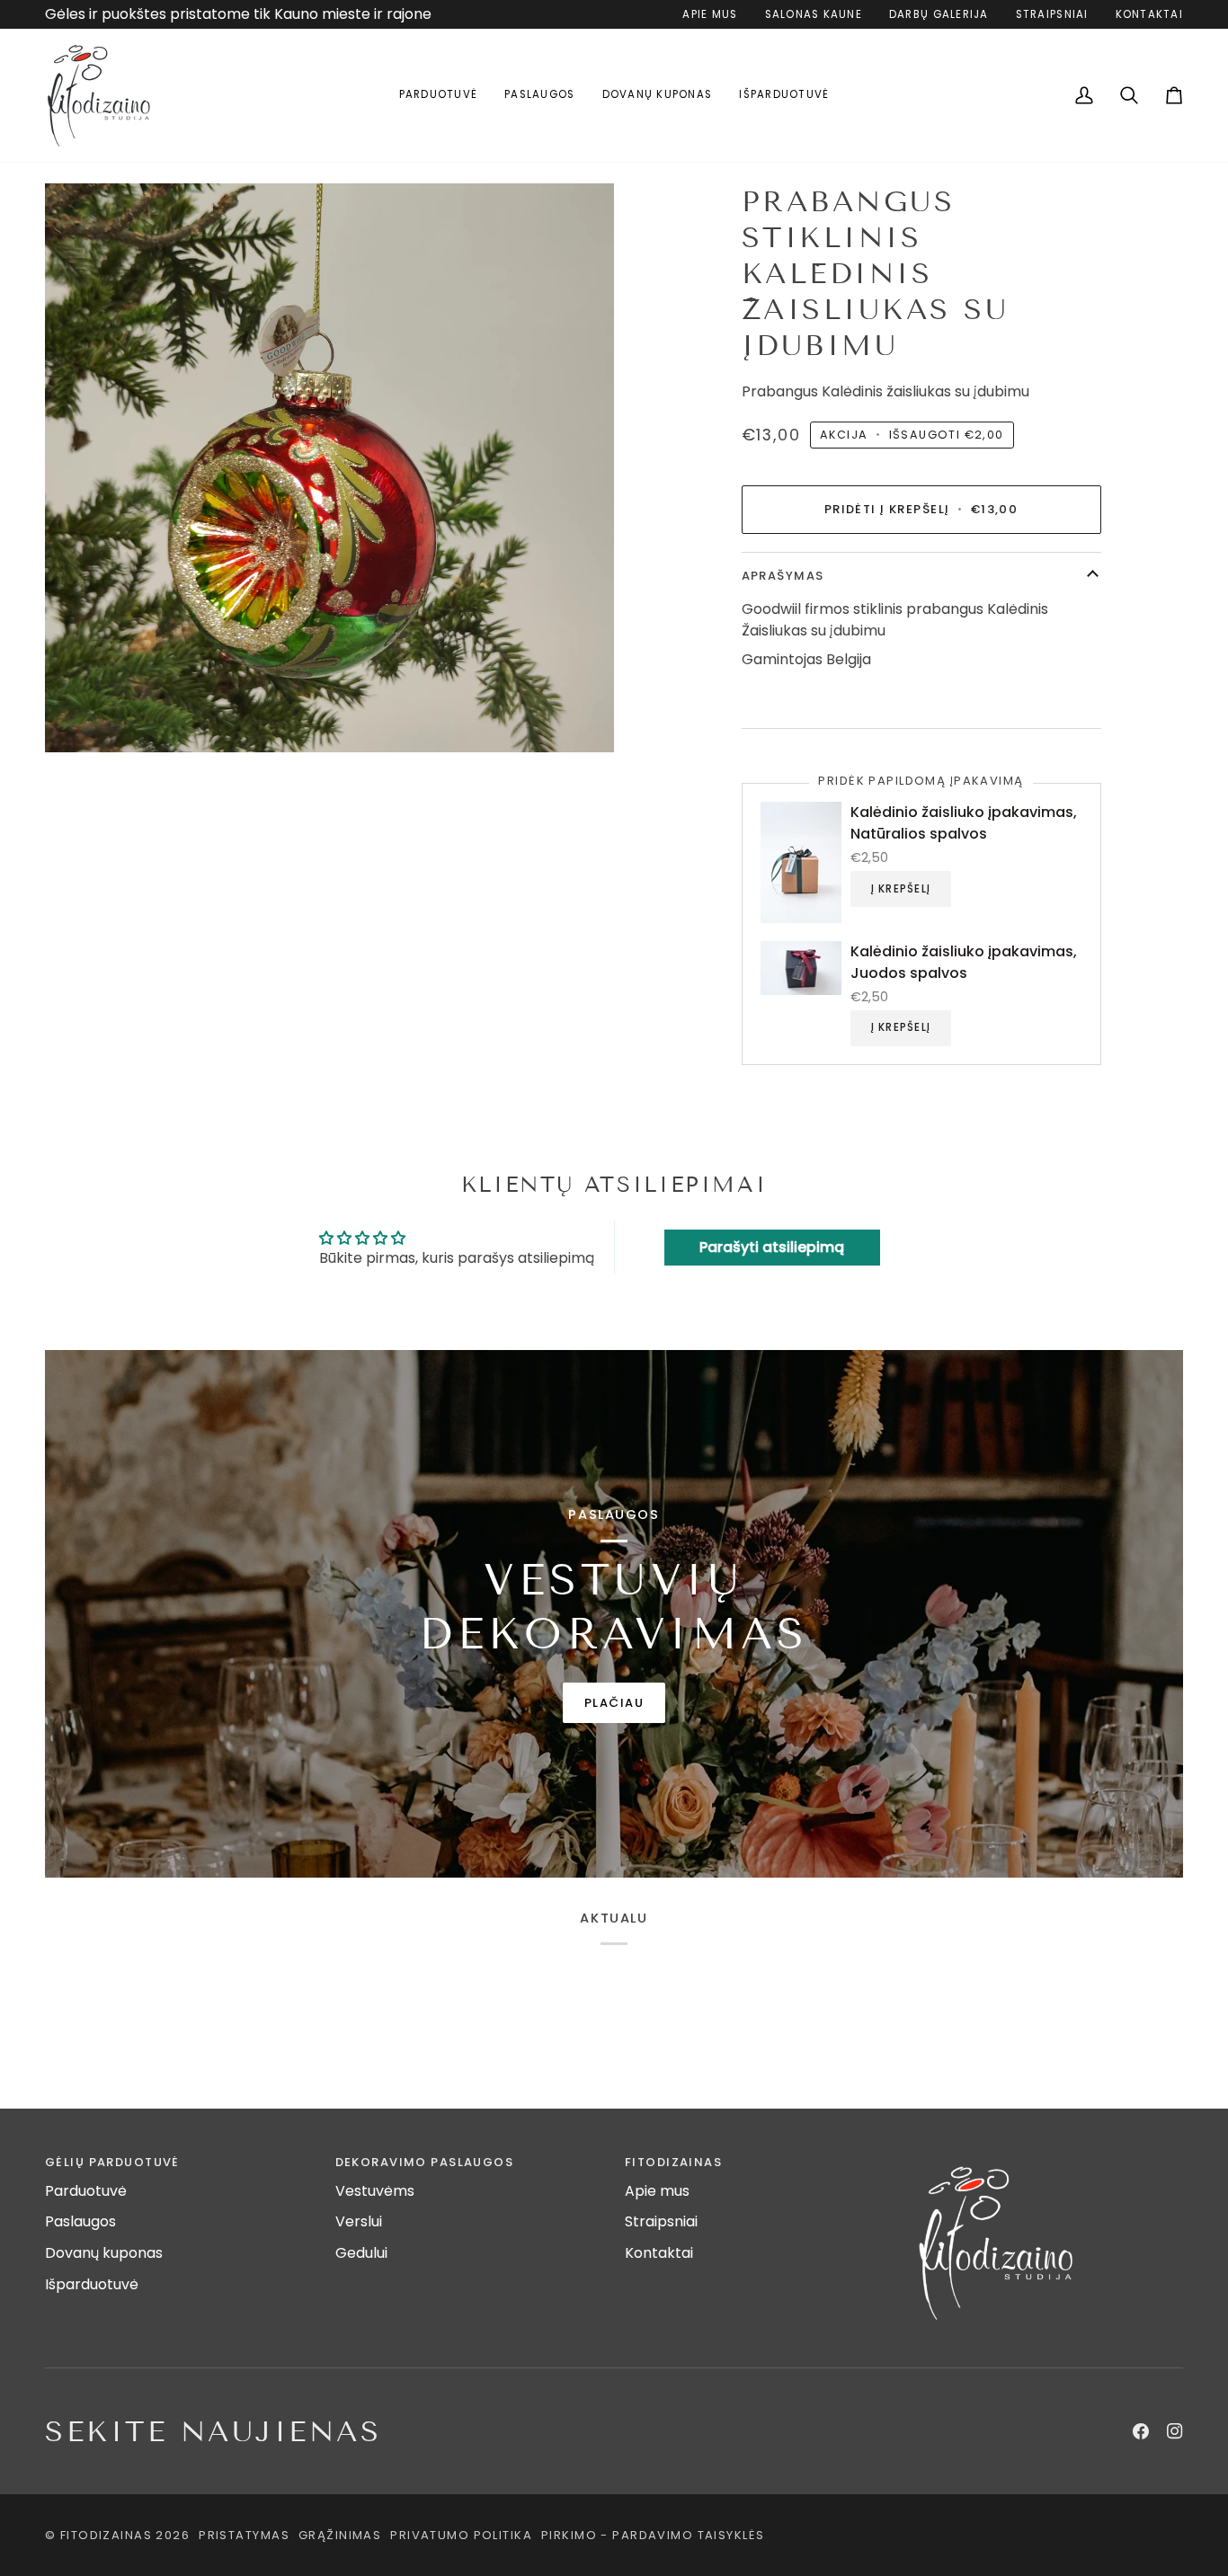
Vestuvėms (375, 2191)
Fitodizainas (106, 2535)
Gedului (361, 2253)
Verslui (359, 2221)
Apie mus (657, 2191)
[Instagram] (1175, 2431)
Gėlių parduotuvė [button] (112, 2162)
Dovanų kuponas (104, 2253)
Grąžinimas (340, 2535)
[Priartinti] (329, 468)
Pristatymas (244, 2535)
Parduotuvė (86, 2191)
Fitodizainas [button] (673, 2162)
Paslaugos (80, 2221)
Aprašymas (783, 576)
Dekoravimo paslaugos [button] (425, 2162)
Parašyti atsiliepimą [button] (772, 1247)
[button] (439, 95)
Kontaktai (659, 2253)
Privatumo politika (461, 2535)
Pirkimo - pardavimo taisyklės (653, 2535)
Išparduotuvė (92, 2284)
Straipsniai (661, 2221)
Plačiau (614, 1703)
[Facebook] (1141, 2431)
